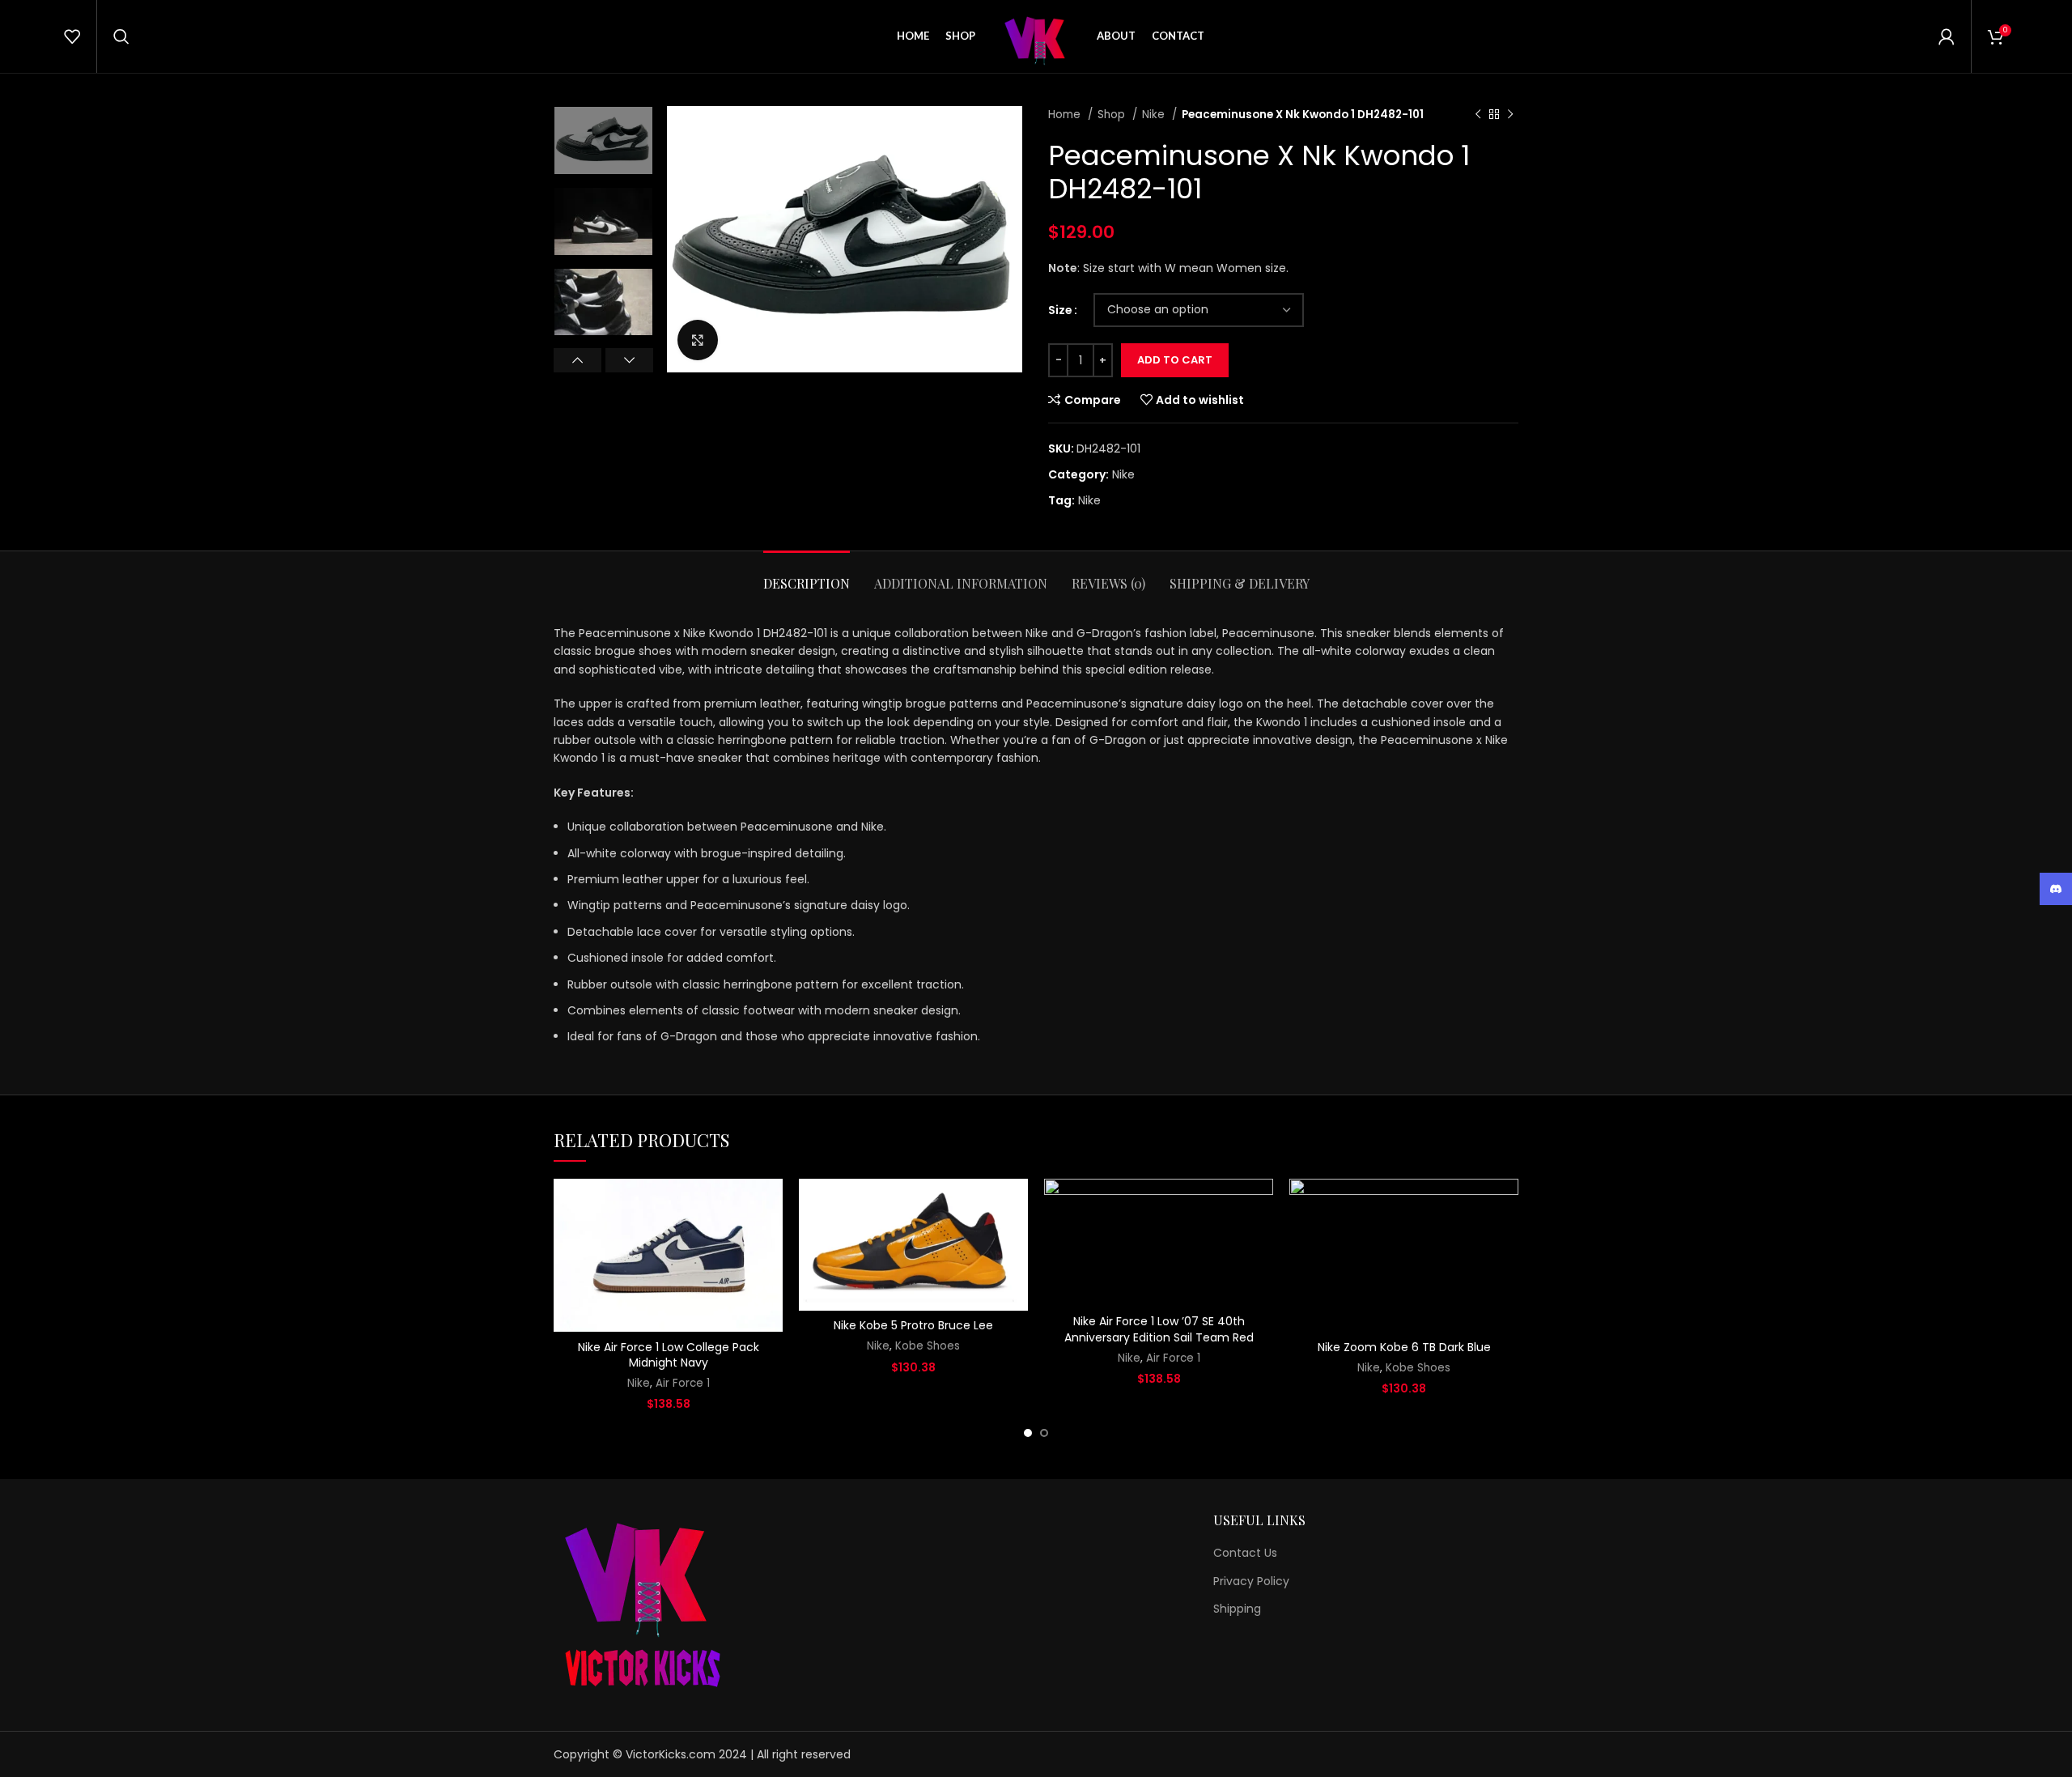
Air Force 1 (683, 1384)
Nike (1155, 115)
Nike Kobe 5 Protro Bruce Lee (913, 1325)
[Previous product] (1478, 115)
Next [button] (629, 360)
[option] (603, 140)
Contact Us (1245, 1553)
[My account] (1947, 36)
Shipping (1237, 1609)
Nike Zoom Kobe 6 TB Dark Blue (1404, 1347)
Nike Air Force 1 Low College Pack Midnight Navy (669, 1355)
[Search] (121, 36)
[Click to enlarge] (698, 340)
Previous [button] (577, 360)
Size (1060, 310)
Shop (1113, 115)
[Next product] (1510, 115)
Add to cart (1175, 360)
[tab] (807, 575)
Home (1066, 115)
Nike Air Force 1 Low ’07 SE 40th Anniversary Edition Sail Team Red (1159, 1329)
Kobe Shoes (928, 1346)
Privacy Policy (1251, 1581)
